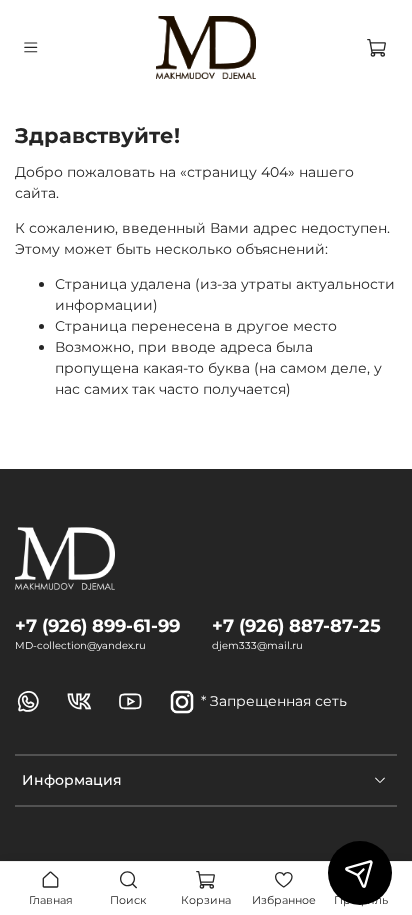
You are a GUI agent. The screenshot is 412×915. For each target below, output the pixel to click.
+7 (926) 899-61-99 (97, 625)
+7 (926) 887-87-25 (296, 625)
